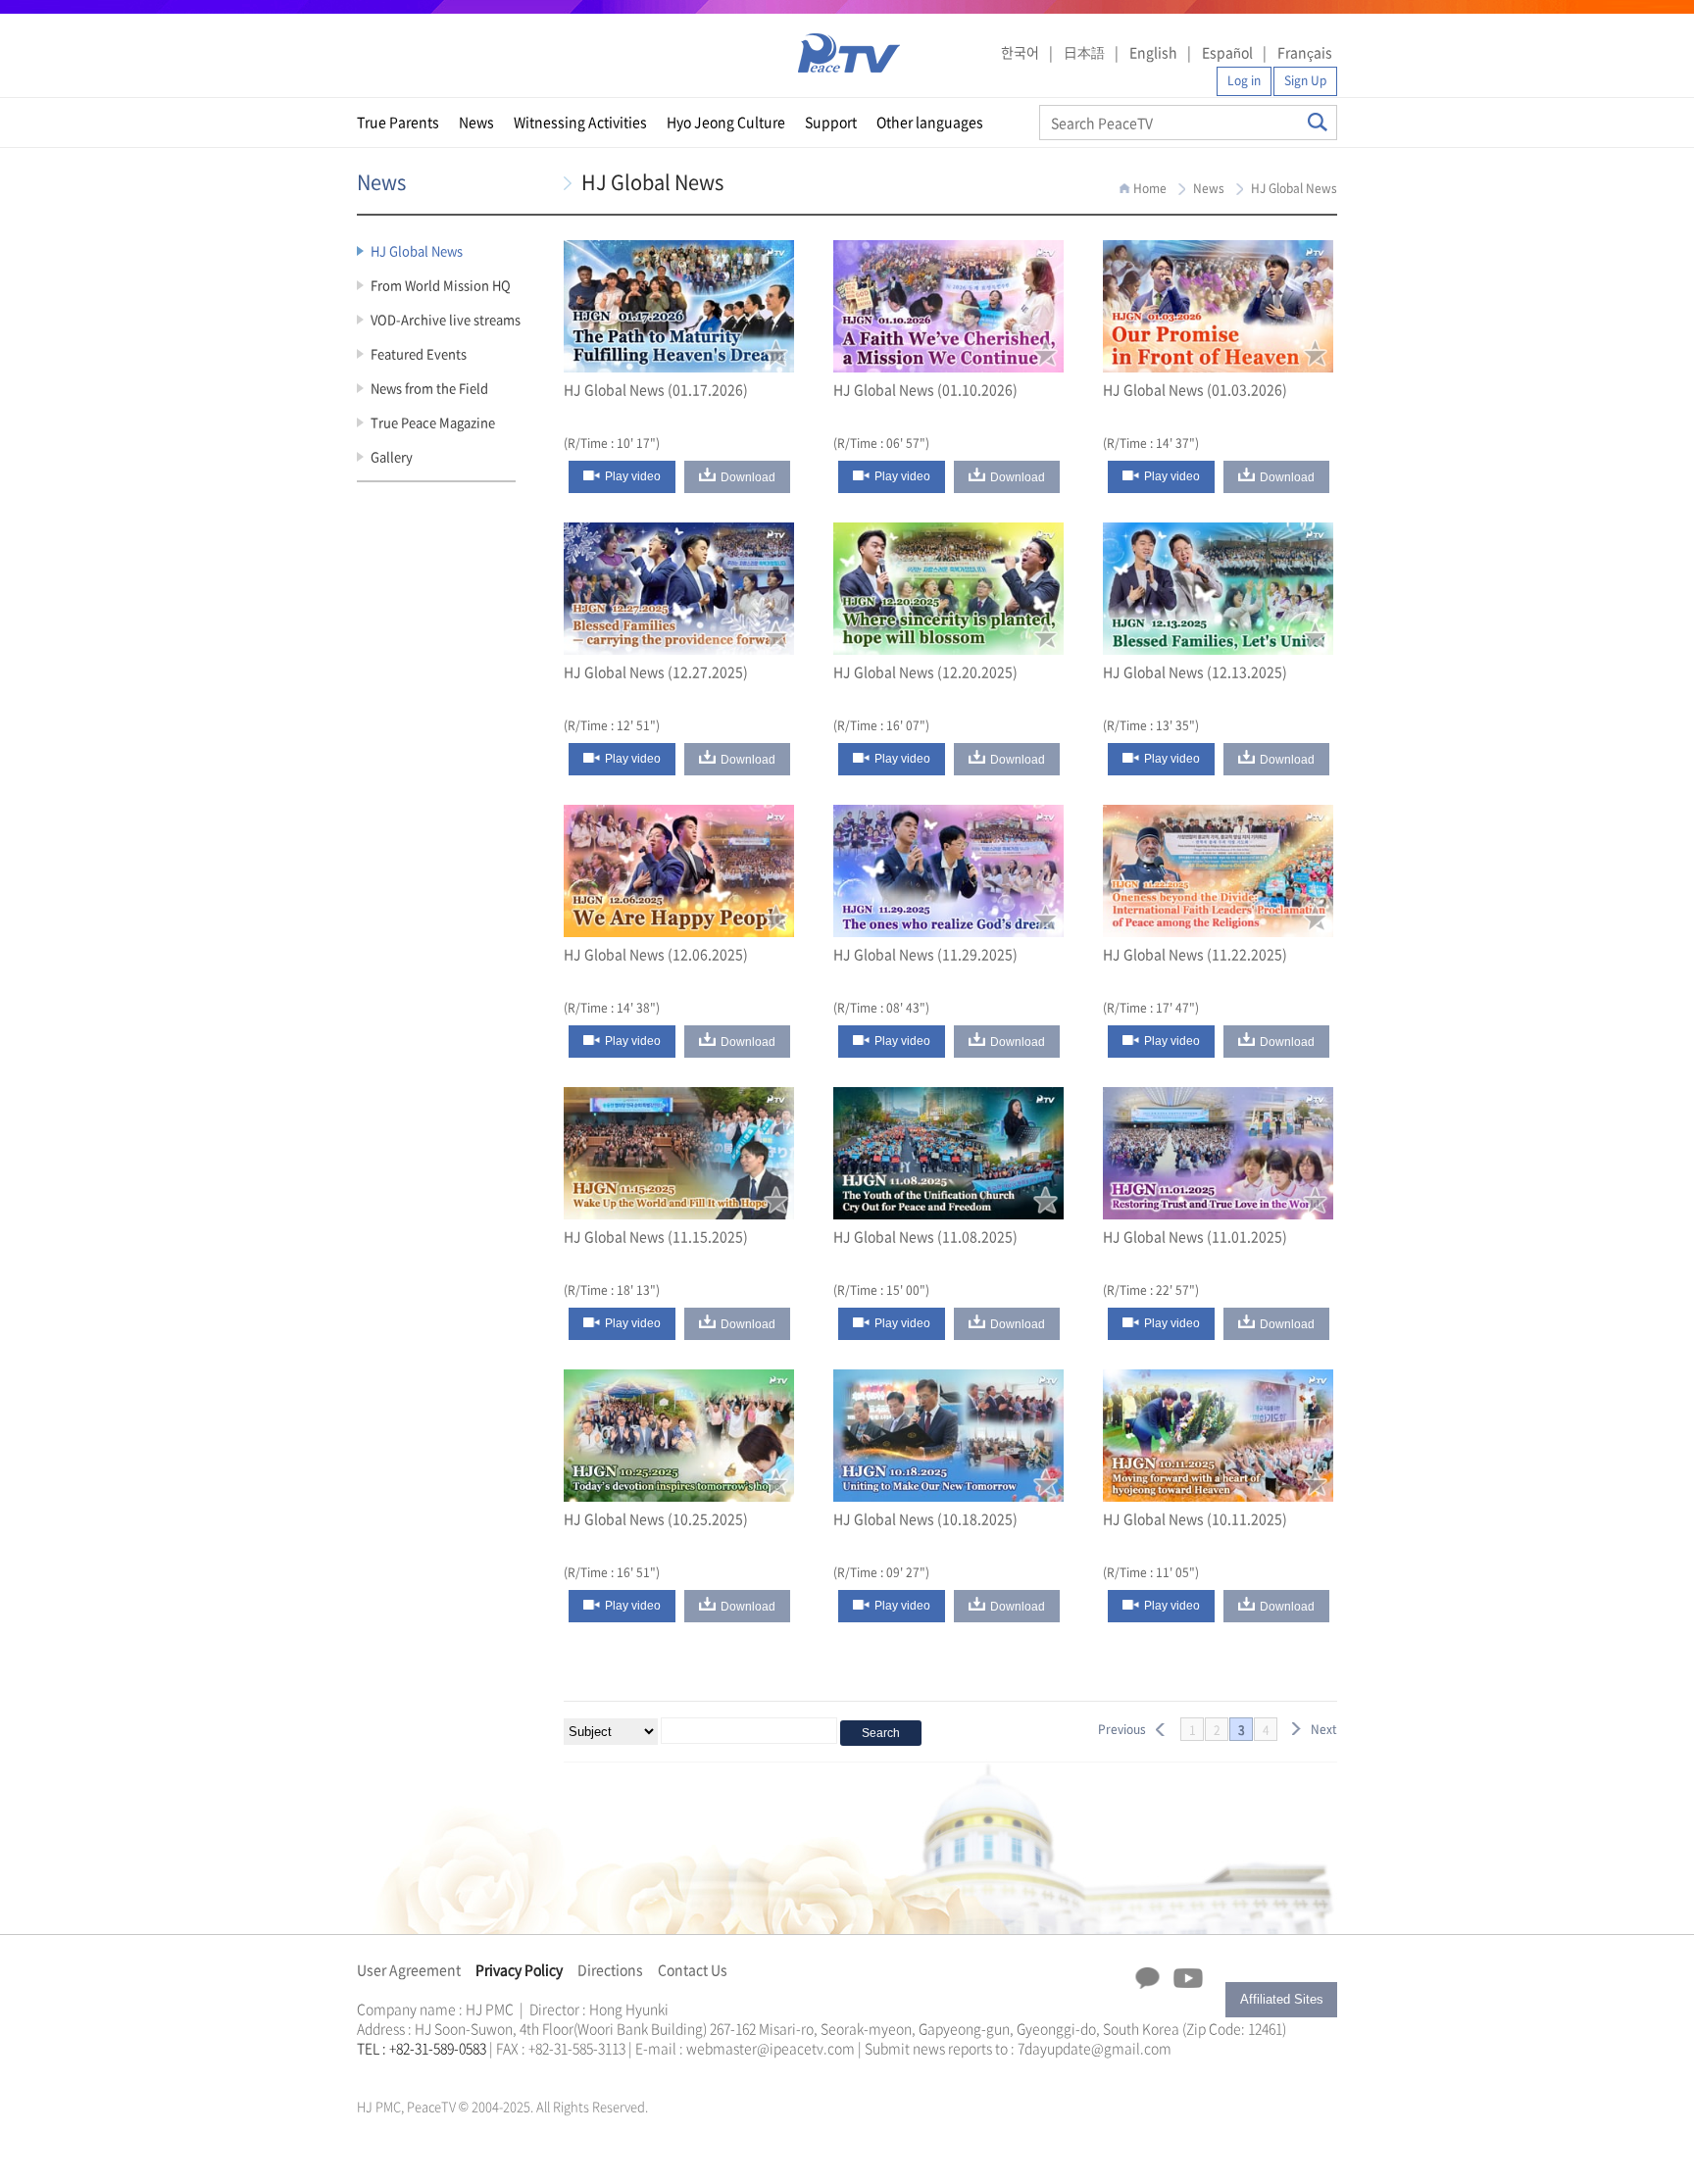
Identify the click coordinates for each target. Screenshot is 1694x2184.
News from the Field (429, 388)
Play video (633, 476)
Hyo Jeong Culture (726, 122)
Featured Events (419, 353)
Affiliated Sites (1282, 1999)
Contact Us (693, 1969)
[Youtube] (1188, 1979)
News (476, 122)
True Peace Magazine (433, 422)
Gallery (392, 456)
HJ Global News (417, 250)
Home (1150, 188)
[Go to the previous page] (1160, 1729)
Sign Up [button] (1305, 80)
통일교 (392, 2071)
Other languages (930, 122)
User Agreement (409, 1969)
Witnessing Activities (580, 122)
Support (831, 122)
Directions (610, 1969)
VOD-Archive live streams (446, 319)
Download (748, 477)
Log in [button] (1244, 80)
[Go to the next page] (1296, 1729)
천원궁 (425, 2071)
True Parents (398, 122)
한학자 (363, 2071)
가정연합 (409, 2071)
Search (1318, 122)
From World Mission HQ (441, 285)
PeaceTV (849, 53)
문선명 (377, 2071)
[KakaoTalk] (1147, 1978)
